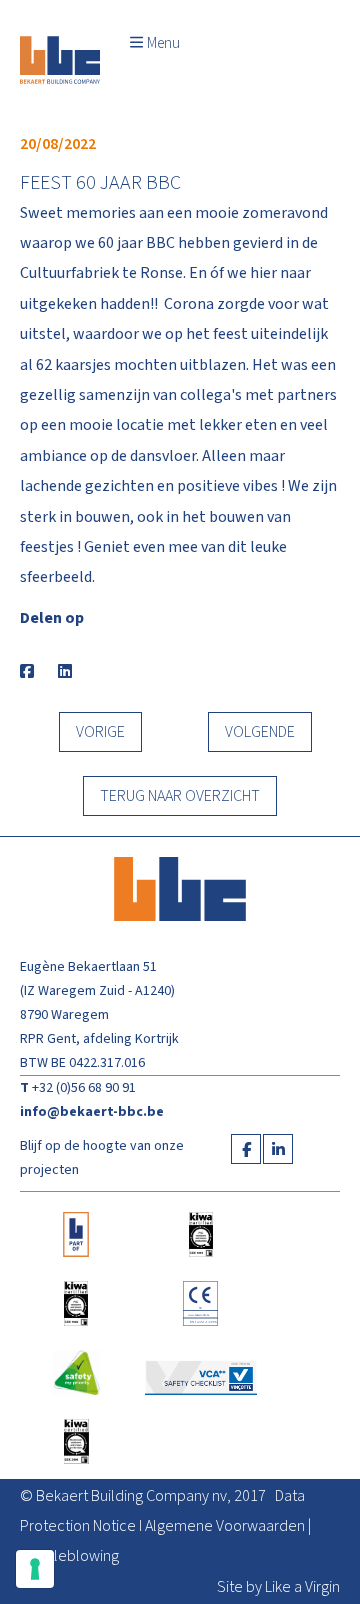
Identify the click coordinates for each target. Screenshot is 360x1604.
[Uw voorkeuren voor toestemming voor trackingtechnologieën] (35, 1569)
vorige (100, 732)
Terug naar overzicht (180, 796)
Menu (163, 43)
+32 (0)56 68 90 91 (84, 1088)
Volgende (260, 732)
